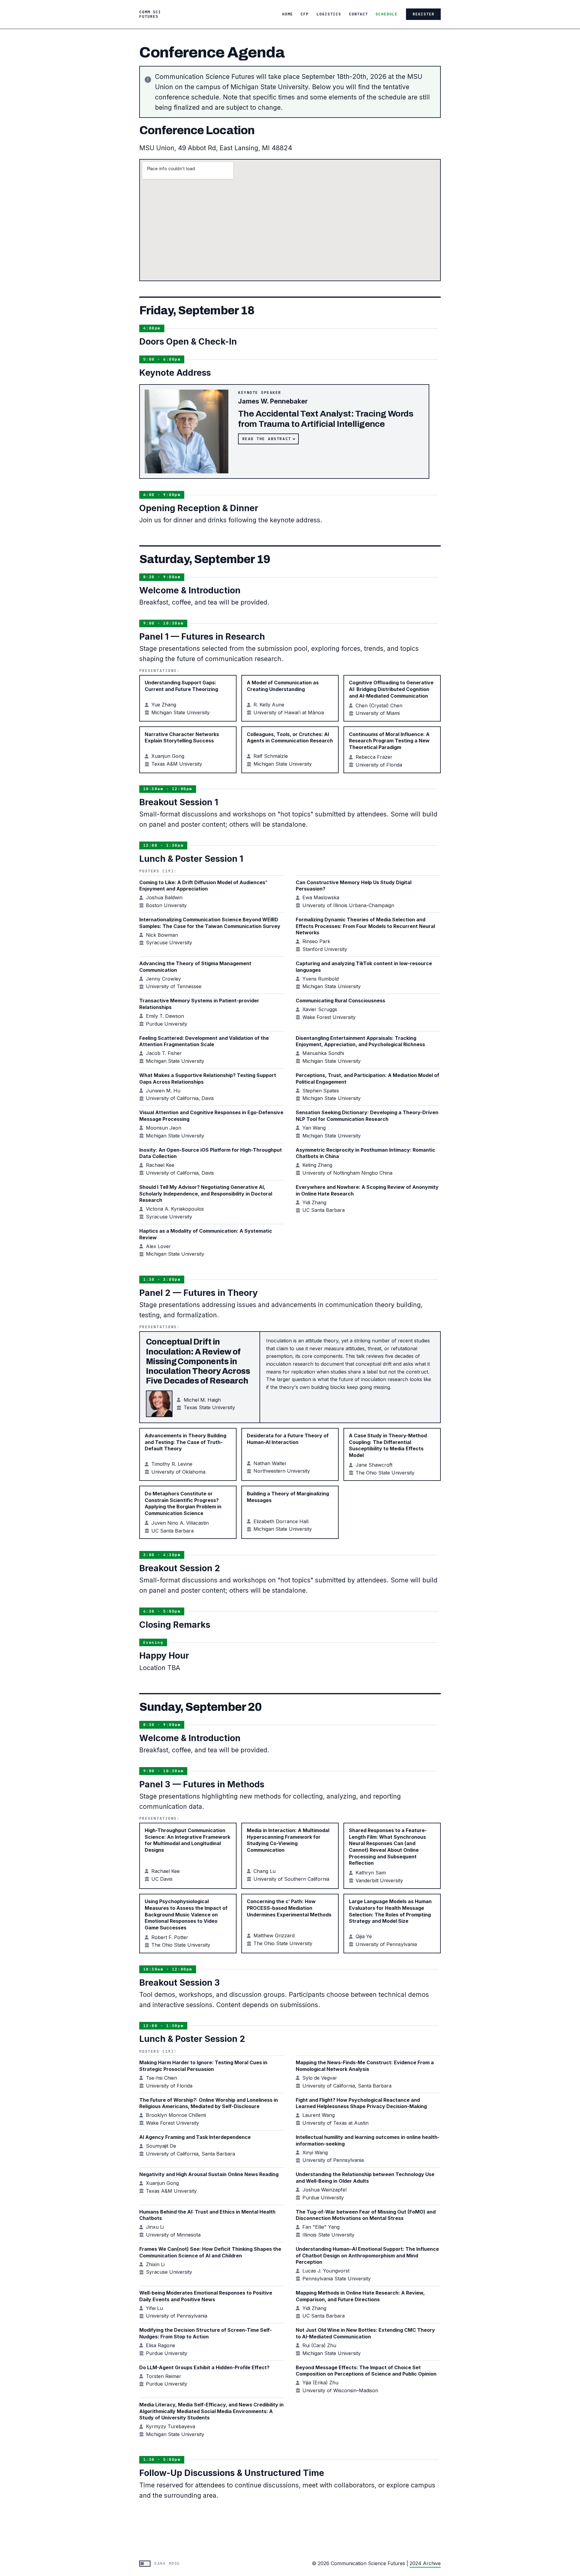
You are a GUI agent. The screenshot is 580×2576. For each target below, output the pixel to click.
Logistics (329, 14)
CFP (305, 14)
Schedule (386, 14)
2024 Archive (425, 2563)
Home (288, 14)
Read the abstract (267, 439)
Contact (358, 14)
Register (424, 14)
